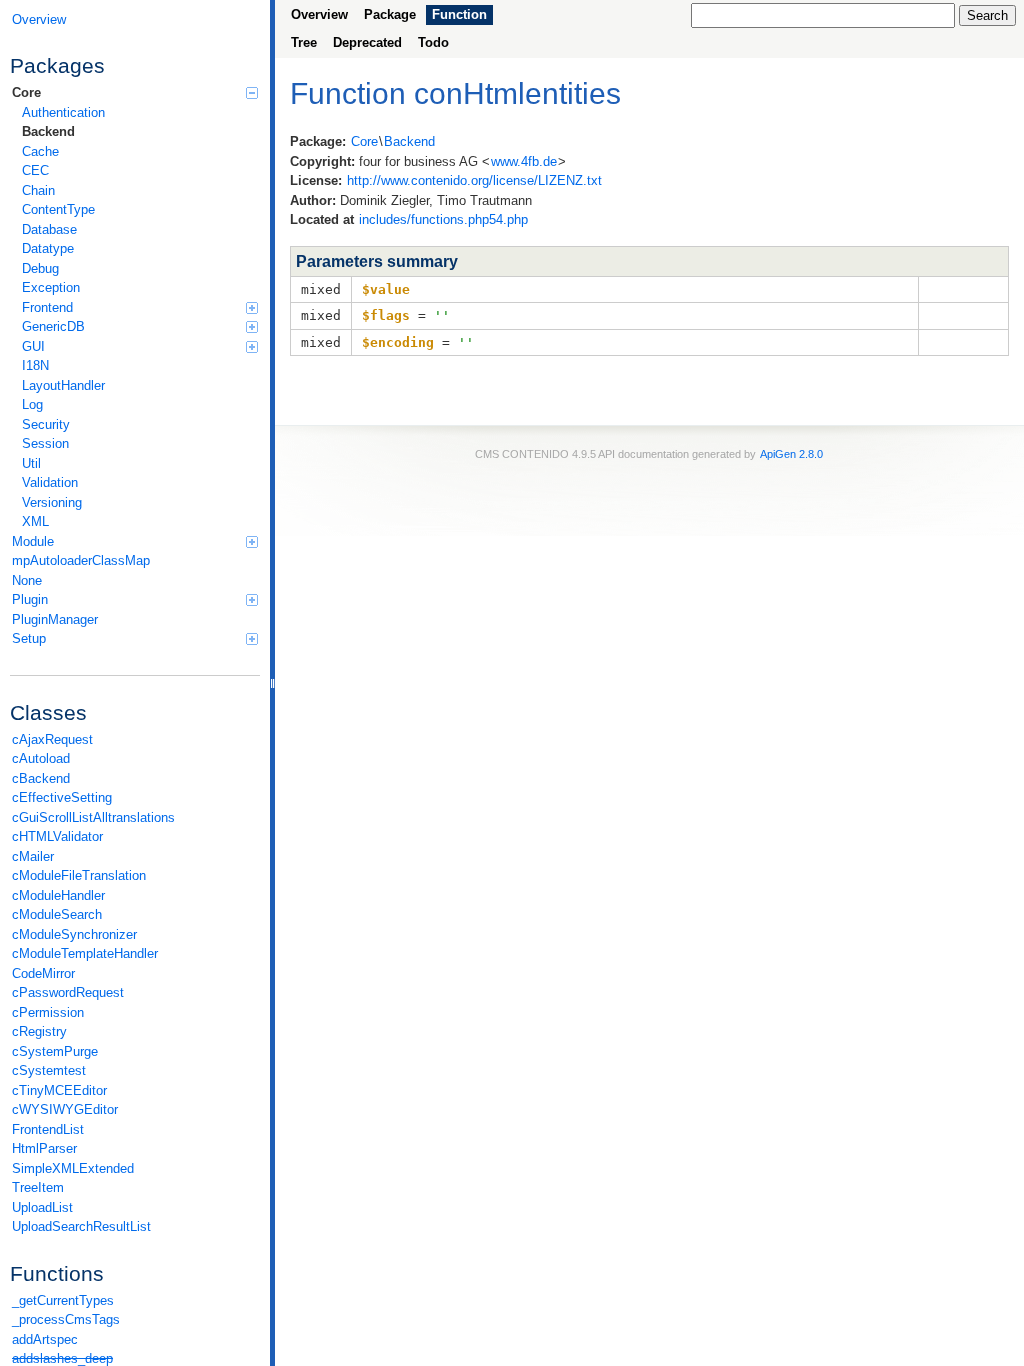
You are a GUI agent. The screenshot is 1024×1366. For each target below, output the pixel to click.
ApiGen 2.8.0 (791, 454)
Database (49, 229)
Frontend (47, 307)
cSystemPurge (55, 1051)
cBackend (41, 778)
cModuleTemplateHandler (85, 953)
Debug (40, 268)
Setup (29, 638)
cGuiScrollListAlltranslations (93, 817)
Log (32, 404)
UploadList (42, 1207)
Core (26, 92)
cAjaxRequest (52, 739)
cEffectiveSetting (62, 797)
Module (33, 541)
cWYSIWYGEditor (65, 1109)
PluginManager (55, 619)
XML (35, 521)
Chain (38, 190)
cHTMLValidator (57, 836)
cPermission (48, 1012)
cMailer (33, 856)
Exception (51, 287)
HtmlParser (44, 1148)
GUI (33, 346)
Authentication (63, 112)
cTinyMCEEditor (59, 1090)
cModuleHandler (58, 895)
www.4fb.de (524, 161)
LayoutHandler (63, 385)
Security (46, 424)
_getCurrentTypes (63, 1300)
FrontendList (48, 1129)
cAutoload (41, 758)
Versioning (52, 502)
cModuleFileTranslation (79, 875)
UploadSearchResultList (81, 1226)
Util (31, 463)
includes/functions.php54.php (443, 219)
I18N (35, 365)
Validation (50, 482)
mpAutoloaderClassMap (81, 560)
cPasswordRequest (68, 992)
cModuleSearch (57, 914)
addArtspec (45, 1339)
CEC (35, 170)
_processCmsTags (66, 1319)
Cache (40, 151)
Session (45, 443)
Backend (48, 131)
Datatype (48, 248)
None (27, 580)
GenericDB (53, 326)
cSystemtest (49, 1070)
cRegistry (39, 1031)
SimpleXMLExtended (73, 1168)
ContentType (58, 209)
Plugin (30, 599)
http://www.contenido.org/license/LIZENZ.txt (474, 180)
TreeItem (38, 1187)
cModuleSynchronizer (74, 934)
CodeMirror (43, 973)
